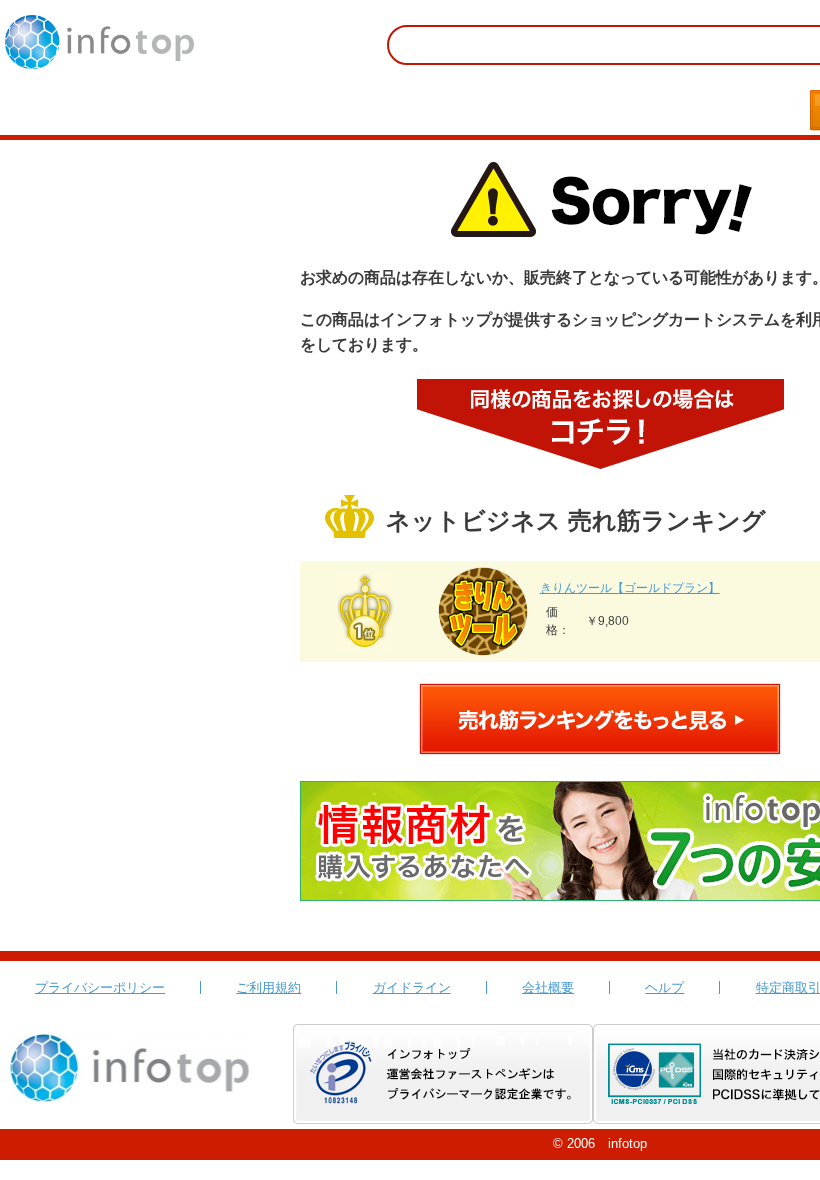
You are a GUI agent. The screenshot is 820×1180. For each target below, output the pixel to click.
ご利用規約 (268, 987)
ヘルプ (664, 987)
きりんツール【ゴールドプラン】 (630, 588)
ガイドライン (412, 987)
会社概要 (548, 987)
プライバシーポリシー (100, 987)
